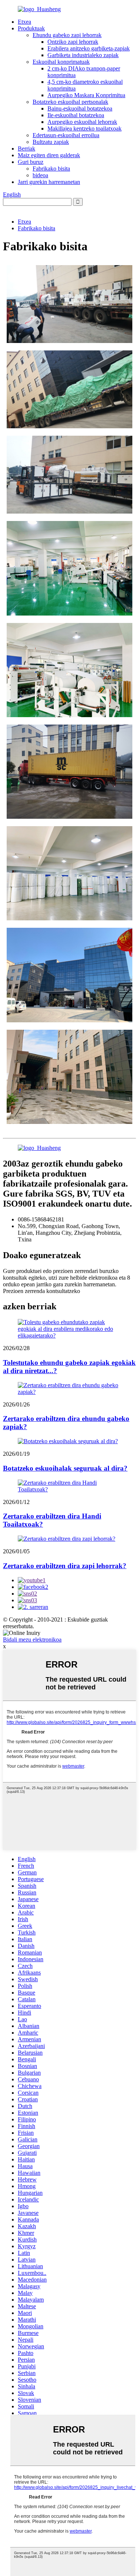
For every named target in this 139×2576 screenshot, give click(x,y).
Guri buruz (31, 162)
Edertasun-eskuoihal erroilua (66, 135)
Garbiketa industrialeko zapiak (83, 55)
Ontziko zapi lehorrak (73, 42)
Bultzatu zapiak (51, 142)
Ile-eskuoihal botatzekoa (76, 115)
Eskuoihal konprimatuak (61, 62)
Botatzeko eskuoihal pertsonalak (70, 102)
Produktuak (31, 28)
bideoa (40, 175)
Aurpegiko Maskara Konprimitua (86, 95)
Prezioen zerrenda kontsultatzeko (42, 1291)
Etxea (24, 22)
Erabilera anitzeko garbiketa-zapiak (89, 48)
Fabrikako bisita (51, 169)
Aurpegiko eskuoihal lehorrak (82, 122)
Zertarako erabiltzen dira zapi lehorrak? (65, 1566)
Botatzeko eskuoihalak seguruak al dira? (65, 1468)
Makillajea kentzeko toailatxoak (85, 128)
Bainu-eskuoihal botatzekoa (80, 108)
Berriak (27, 149)
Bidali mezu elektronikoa (32, 1640)
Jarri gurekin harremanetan (49, 182)
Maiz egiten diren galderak (49, 155)
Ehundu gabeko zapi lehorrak (67, 35)
